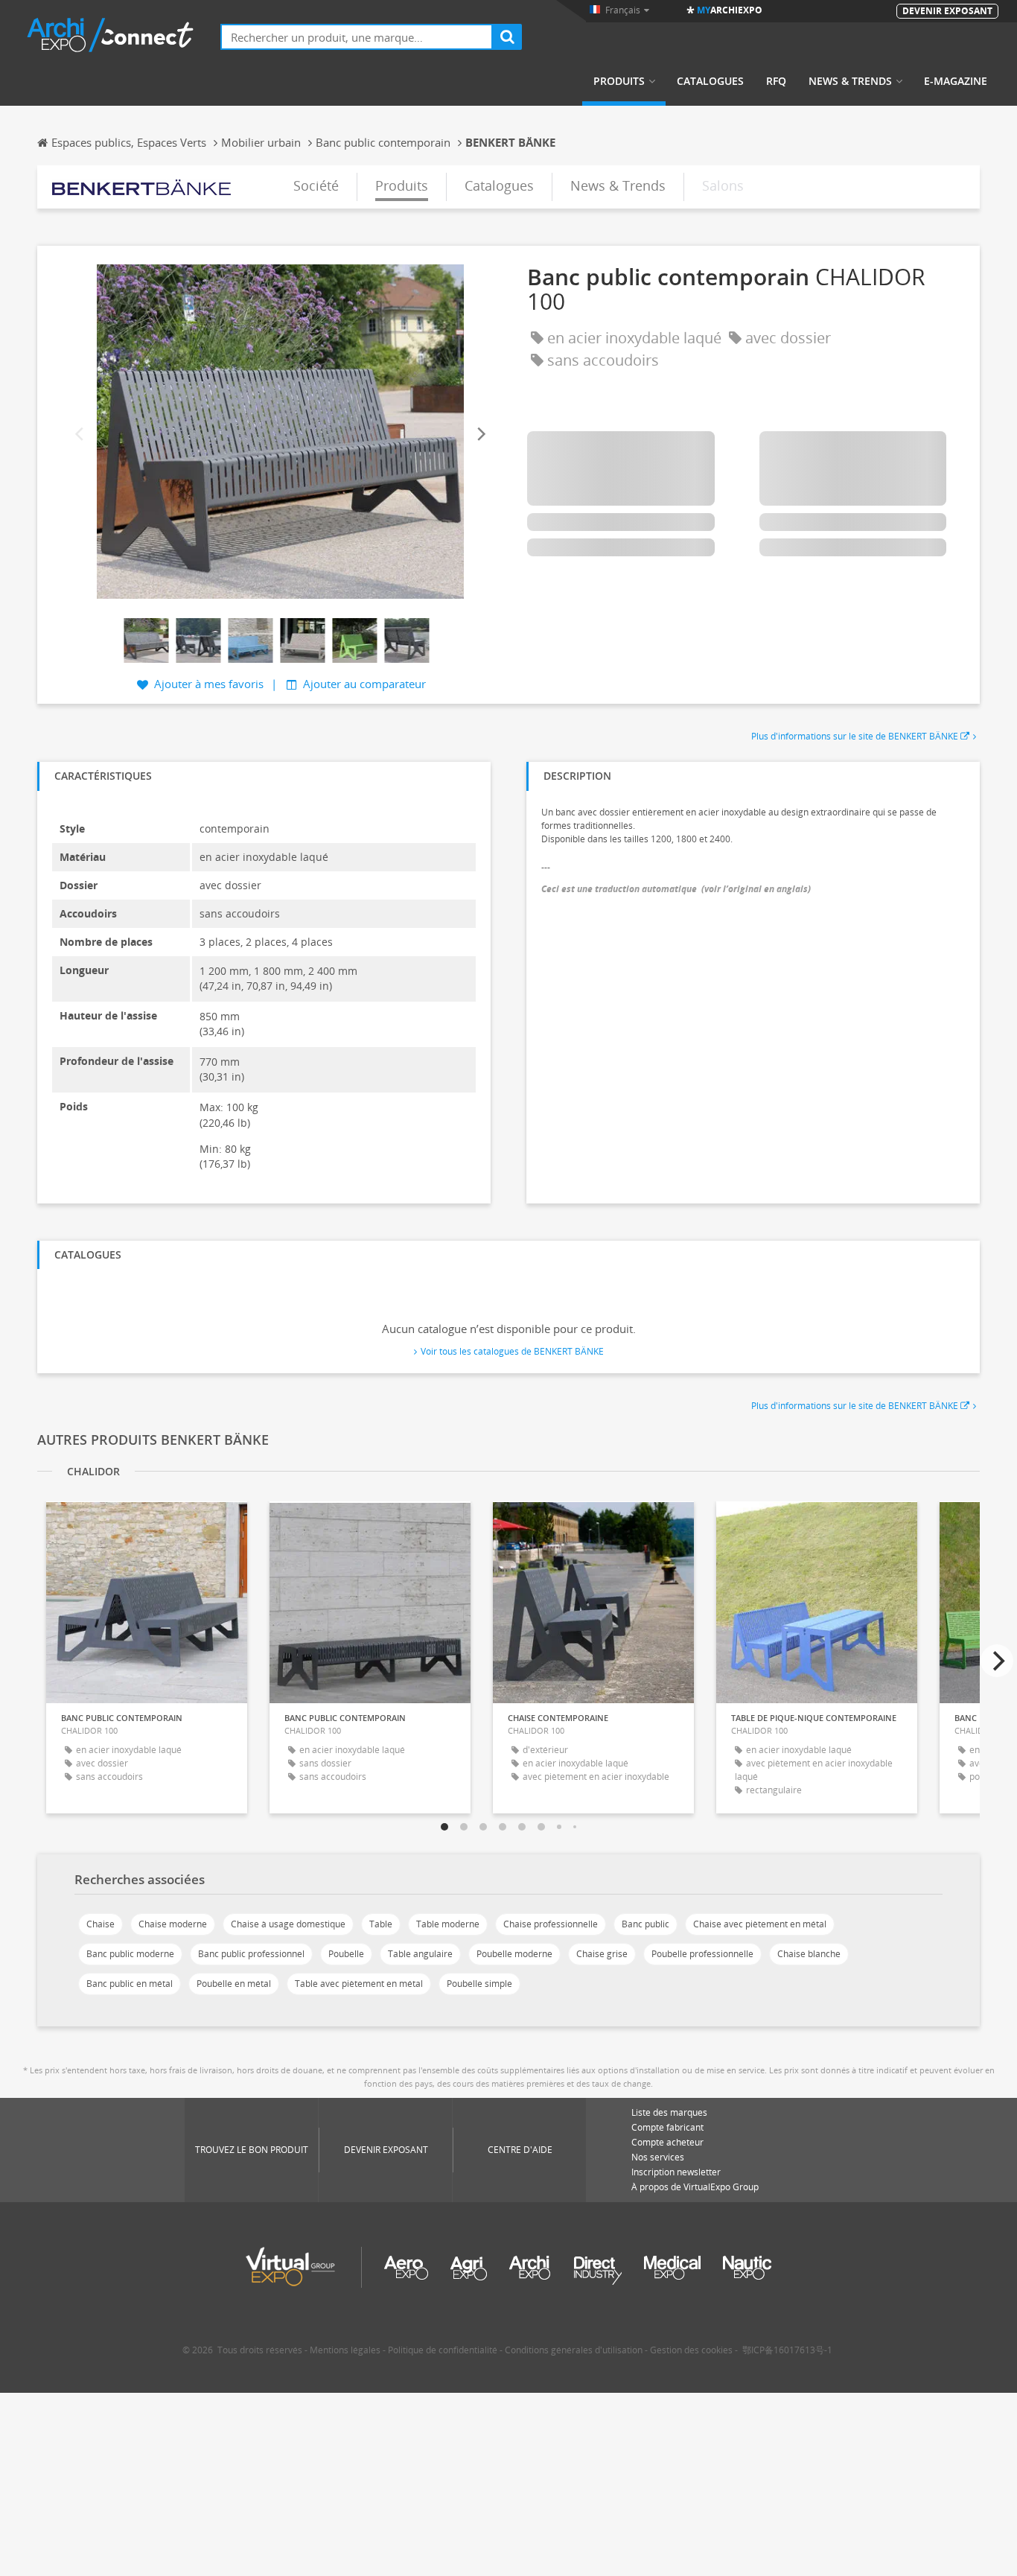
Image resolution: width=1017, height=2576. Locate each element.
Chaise (101, 1924)
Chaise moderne (173, 1924)
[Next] (480, 434)
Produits (619, 81)
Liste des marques (669, 2112)
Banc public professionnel (251, 1954)
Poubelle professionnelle (702, 1954)
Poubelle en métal (234, 1984)
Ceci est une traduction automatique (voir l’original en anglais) (676, 889)
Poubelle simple (479, 1984)
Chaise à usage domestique (288, 1924)
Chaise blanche (809, 1954)
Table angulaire (420, 1954)
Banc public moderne (130, 1954)
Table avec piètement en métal (359, 1984)
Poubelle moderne (514, 1954)
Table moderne (448, 1924)
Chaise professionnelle (551, 1924)
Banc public (645, 1924)
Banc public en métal (130, 1984)
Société (316, 185)
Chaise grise (602, 1954)
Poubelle (346, 1954)
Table (381, 1924)
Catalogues (710, 81)
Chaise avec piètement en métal (760, 1924)
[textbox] (357, 37)
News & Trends (850, 81)
